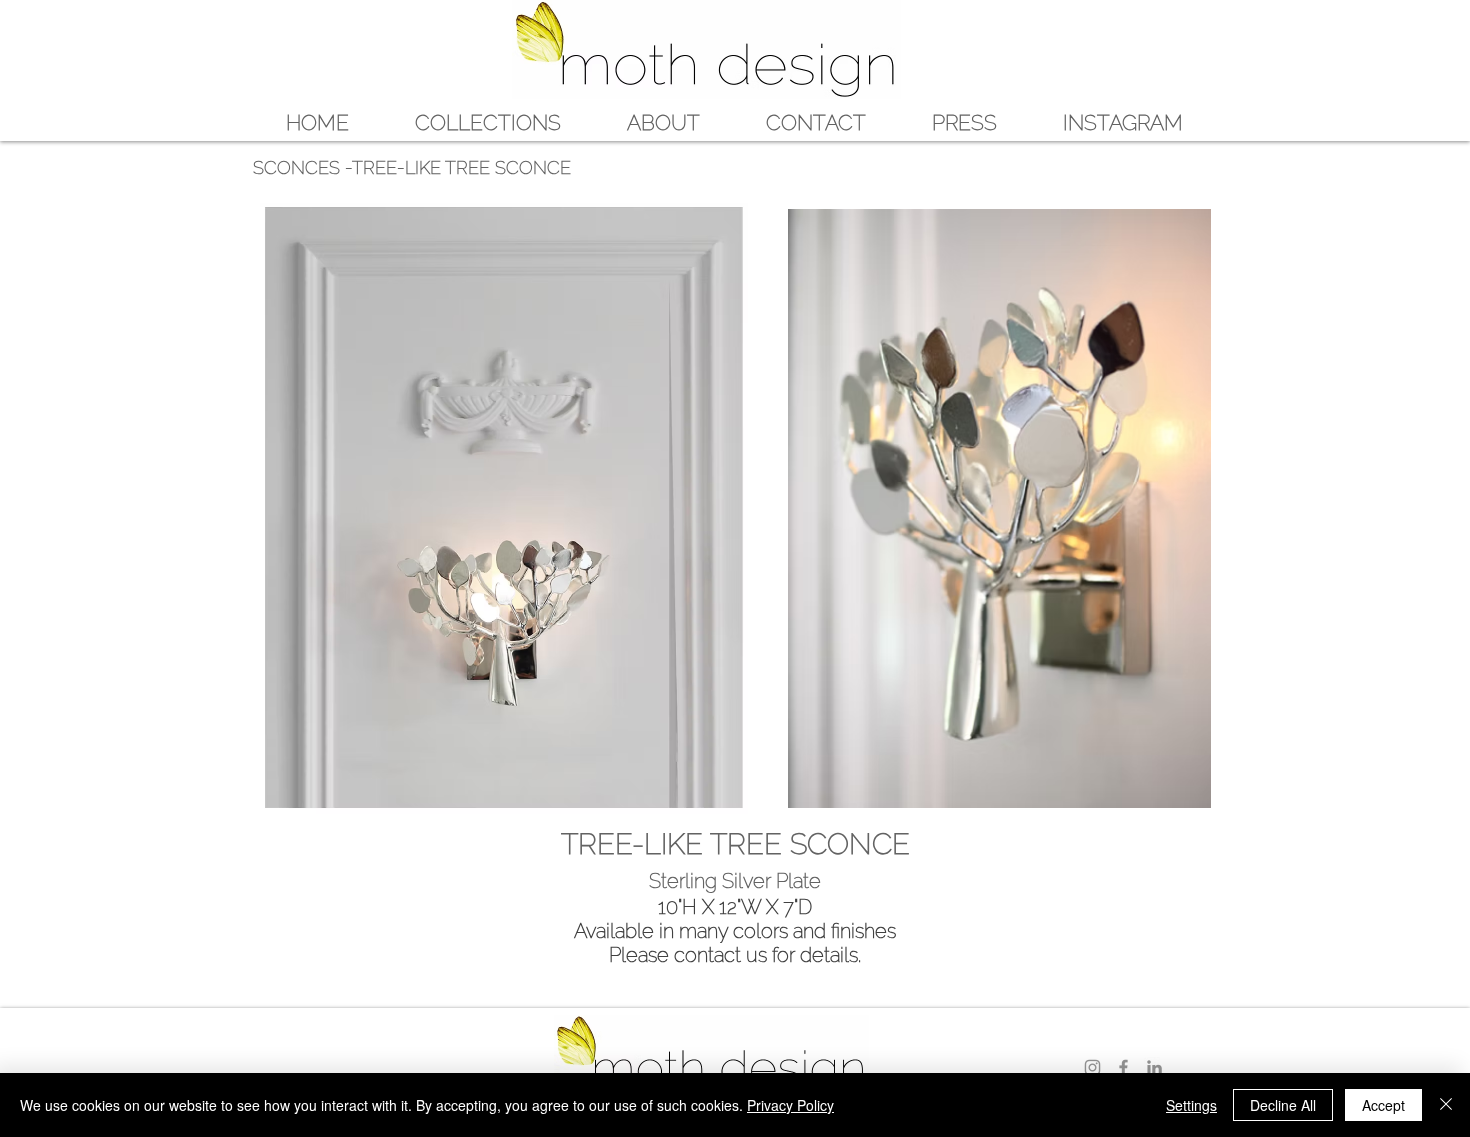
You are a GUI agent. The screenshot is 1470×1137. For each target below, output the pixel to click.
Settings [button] (1191, 1105)
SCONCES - (302, 167)
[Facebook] (1123, 1067)
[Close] (1446, 1105)
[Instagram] (1092, 1067)
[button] (488, 121)
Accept (1383, 1105)
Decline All (1283, 1105)
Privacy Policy (790, 1105)
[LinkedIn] (1154, 1067)
